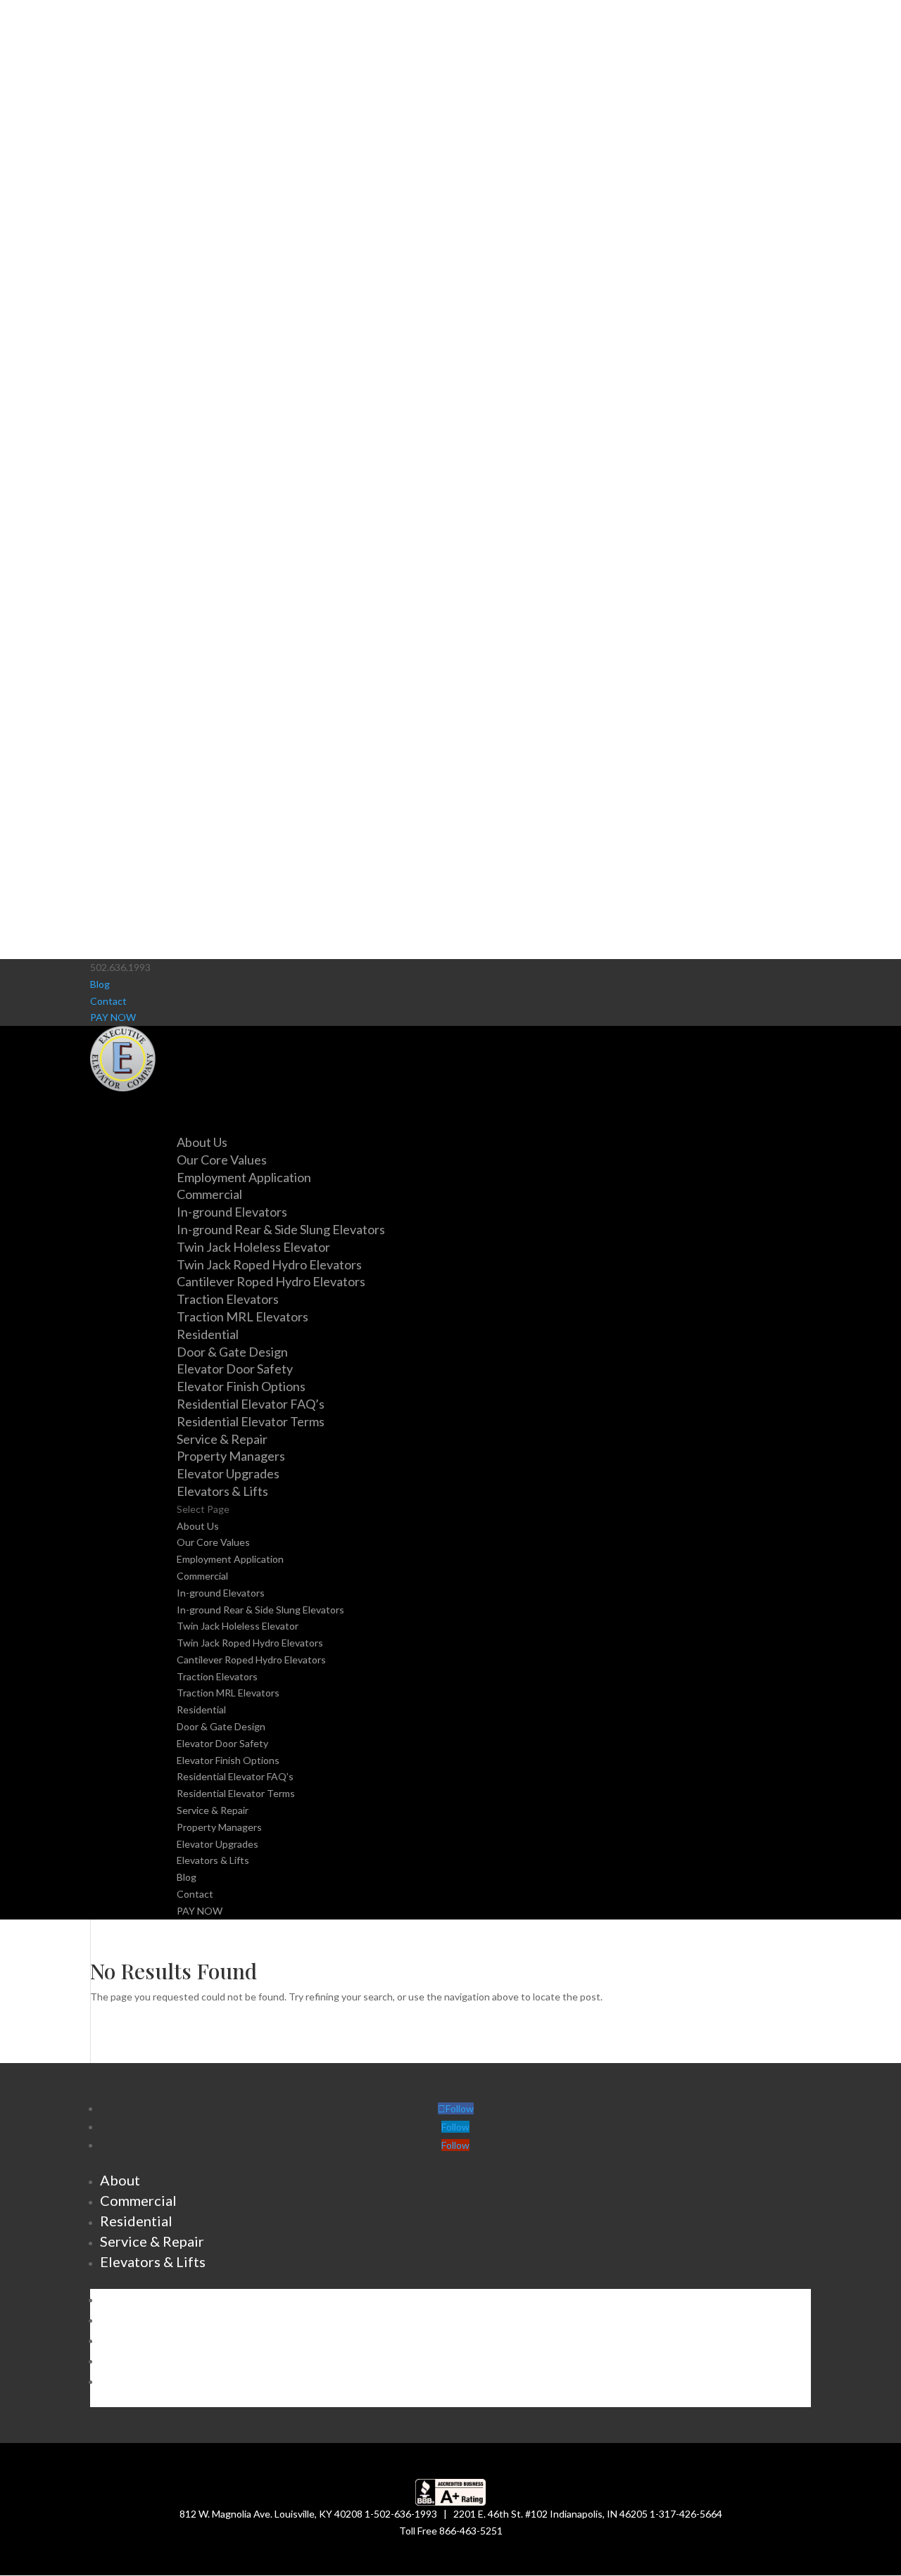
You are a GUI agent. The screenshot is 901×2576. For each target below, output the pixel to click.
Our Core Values (222, 1160)
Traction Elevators (228, 1299)
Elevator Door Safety (235, 1369)
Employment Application (244, 1177)
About (120, 2180)
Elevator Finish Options (241, 1386)
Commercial (202, 1576)
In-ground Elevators (232, 1212)
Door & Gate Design (232, 1352)
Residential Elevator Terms (251, 1421)
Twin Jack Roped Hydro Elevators (269, 1264)
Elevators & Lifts (213, 1860)
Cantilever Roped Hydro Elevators (271, 1281)
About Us (198, 1526)
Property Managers (231, 1456)
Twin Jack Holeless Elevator (253, 1247)
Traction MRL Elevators (242, 1316)
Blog (100, 984)
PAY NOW (113, 1017)
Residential (201, 1709)
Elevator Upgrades (228, 1473)
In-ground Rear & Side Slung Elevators (281, 1229)
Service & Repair (213, 1810)
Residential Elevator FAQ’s (251, 1404)
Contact (108, 1001)
